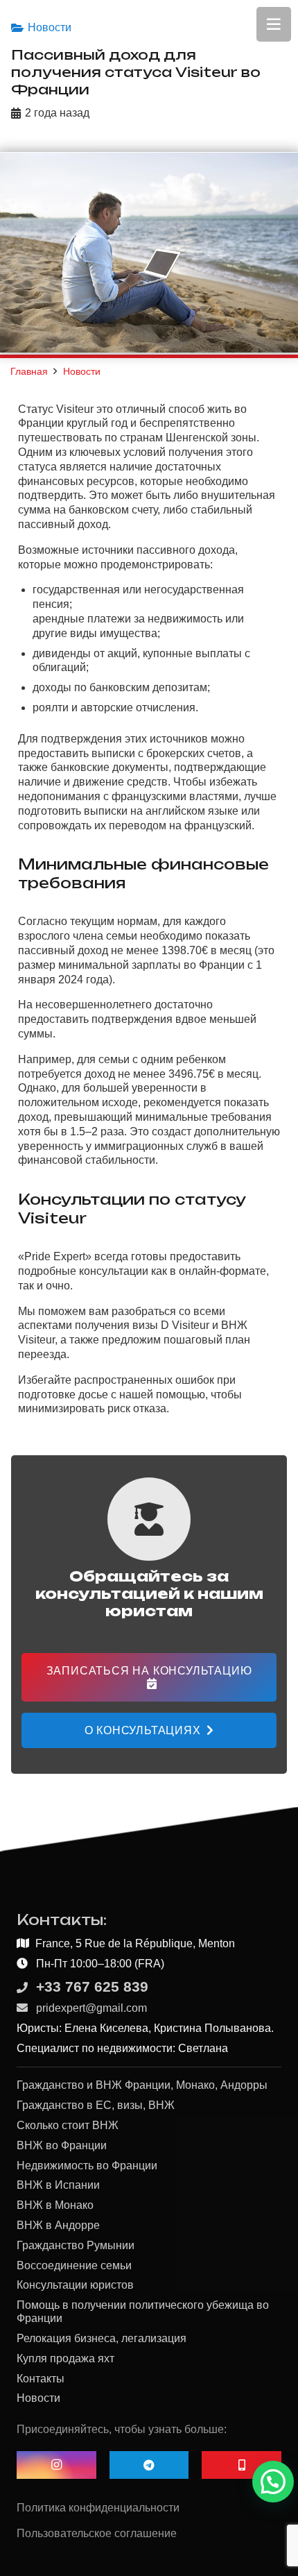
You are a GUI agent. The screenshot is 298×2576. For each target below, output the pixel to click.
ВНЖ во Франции (62, 2145)
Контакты (41, 2379)
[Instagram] (56, 2465)
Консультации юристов (75, 2285)
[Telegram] (149, 2465)
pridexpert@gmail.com (91, 2008)
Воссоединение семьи (74, 2265)
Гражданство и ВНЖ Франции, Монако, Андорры (142, 2085)
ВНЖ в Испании (58, 2185)
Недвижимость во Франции (87, 2166)
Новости (50, 27)
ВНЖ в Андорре (58, 2225)
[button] (273, 2482)
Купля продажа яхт (65, 2358)
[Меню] (274, 24)
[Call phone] (242, 2465)
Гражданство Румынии (76, 2245)
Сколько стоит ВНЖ (68, 2125)
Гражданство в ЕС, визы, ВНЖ (96, 2105)
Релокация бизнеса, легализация (102, 2338)
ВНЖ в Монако (55, 2205)
